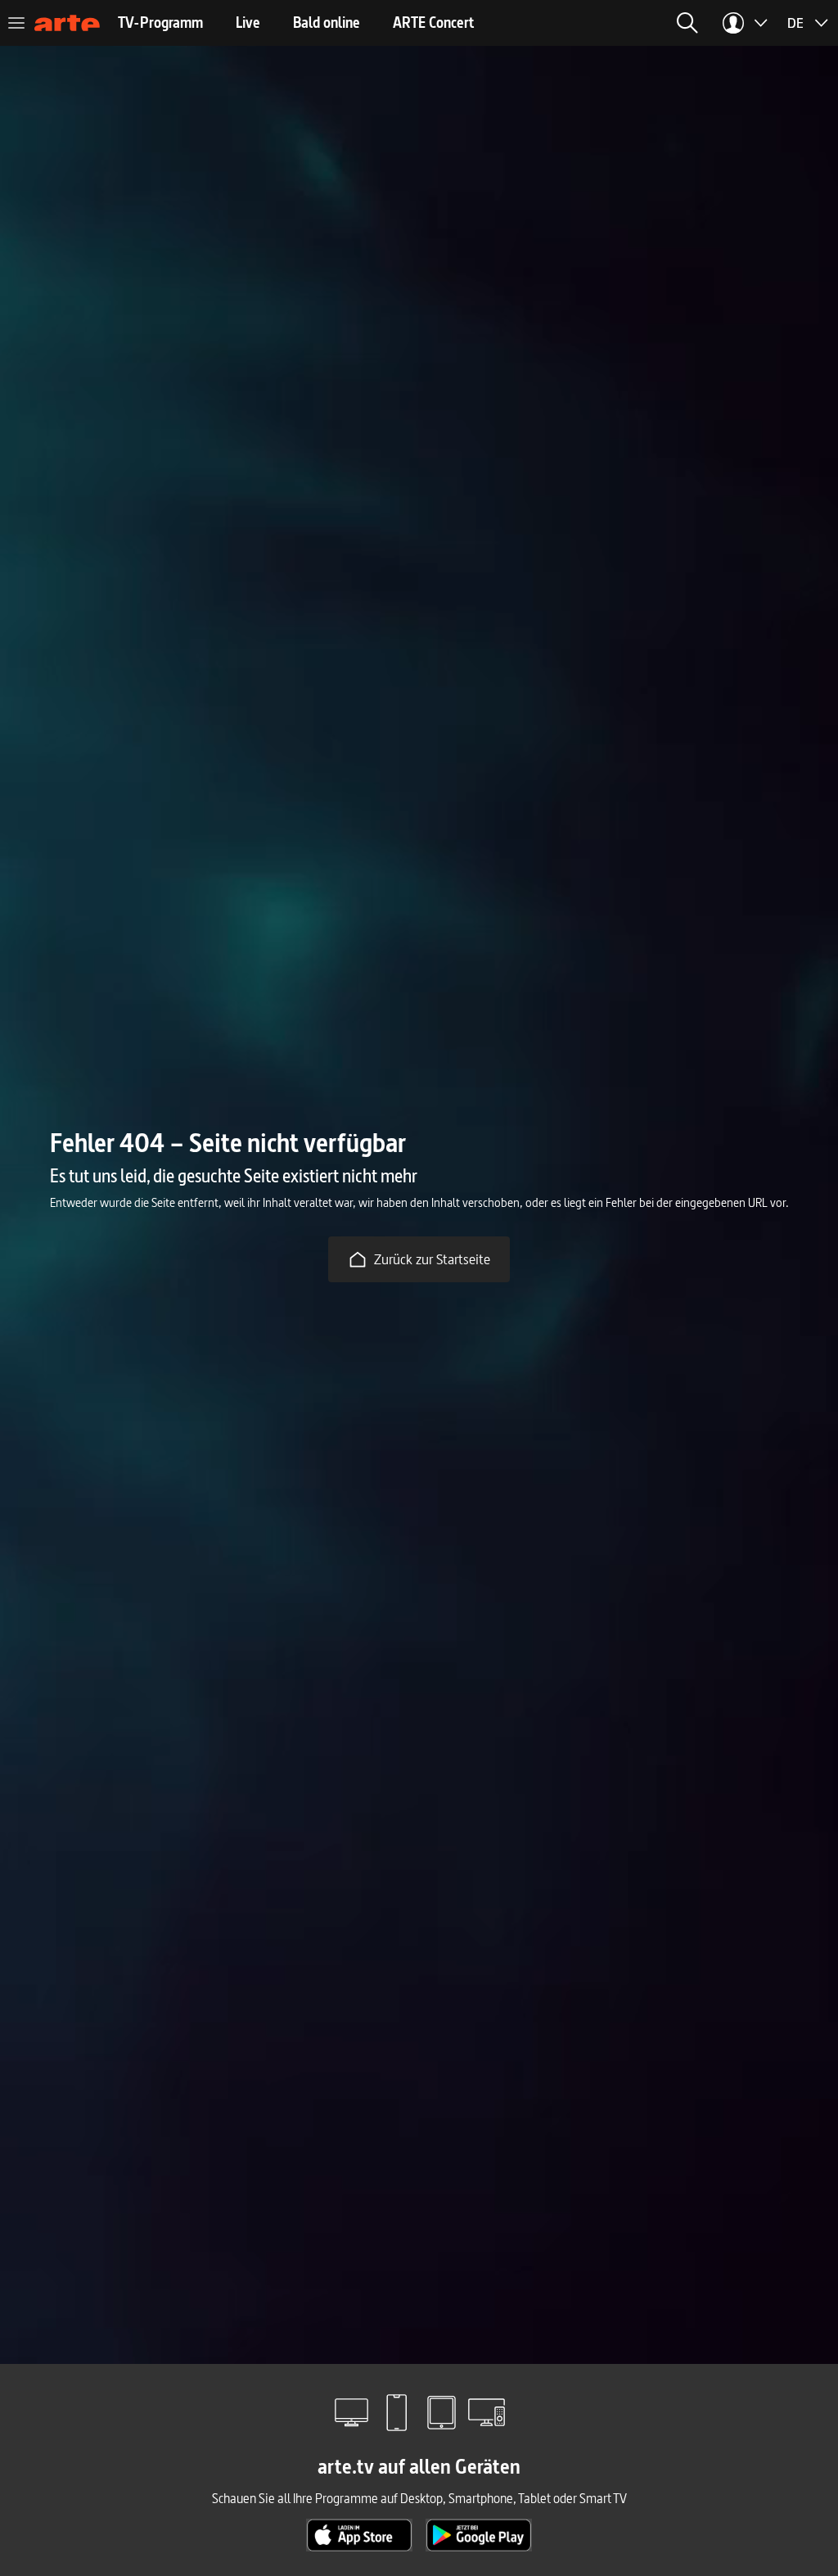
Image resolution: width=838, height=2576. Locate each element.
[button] (687, 23)
